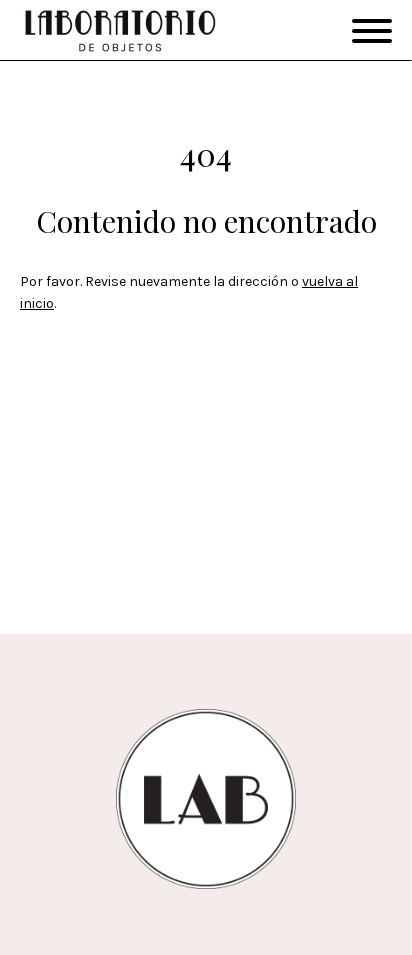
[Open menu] (372, 31)
